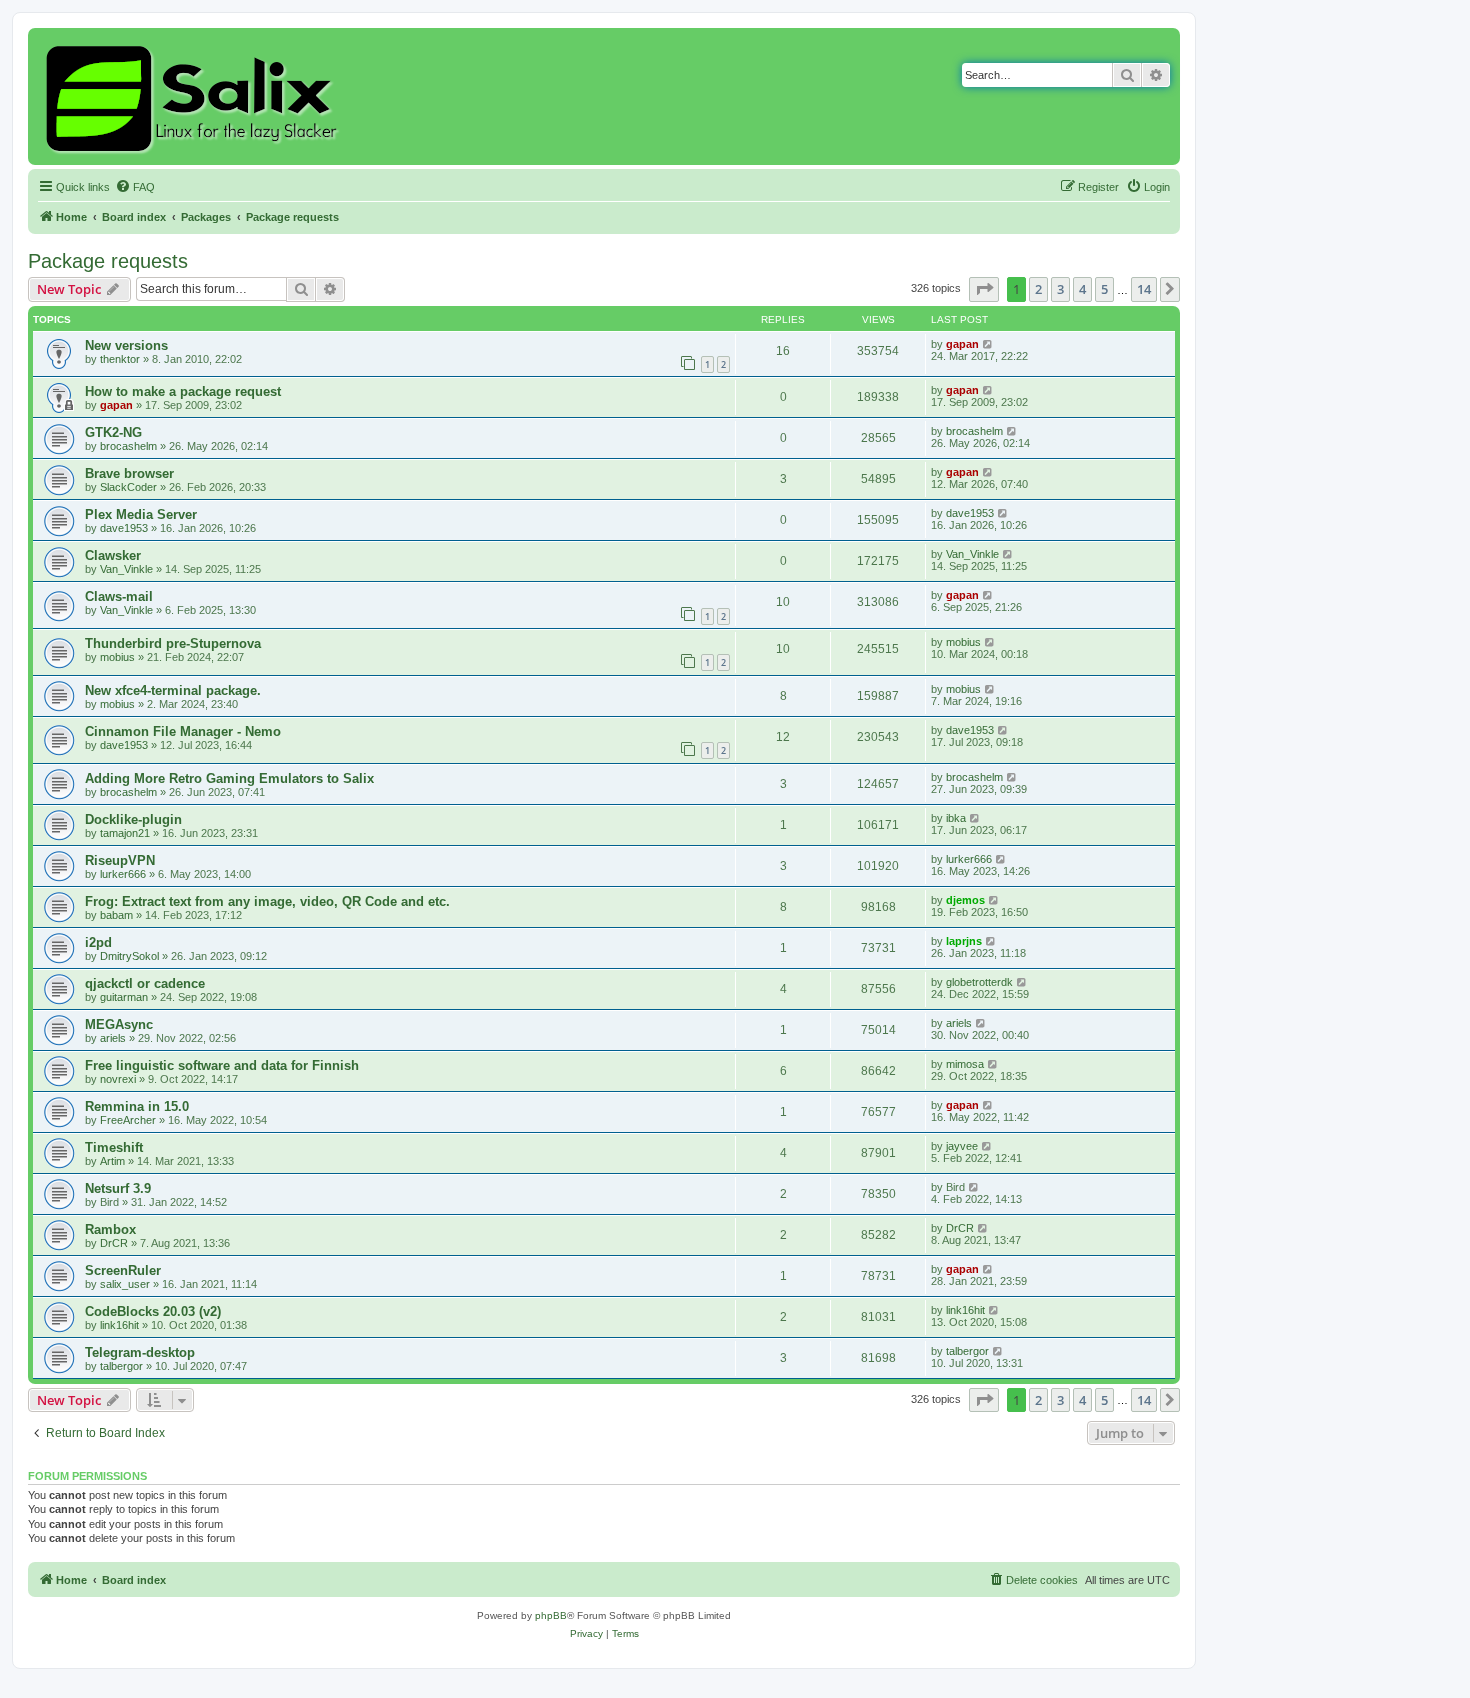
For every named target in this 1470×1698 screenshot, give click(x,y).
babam (116, 915)
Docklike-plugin (133, 819)
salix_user (125, 1284)
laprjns (964, 941)
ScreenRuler (123, 1270)
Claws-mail (119, 596)
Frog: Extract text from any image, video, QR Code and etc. (267, 901)
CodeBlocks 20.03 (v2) (153, 1311)
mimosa (965, 1064)
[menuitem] (135, 187)
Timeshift (114, 1147)
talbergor (121, 1366)
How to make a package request (183, 391)
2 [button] (1038, 289)
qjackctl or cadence (145, 983)
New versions (126, 345)
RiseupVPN (120, 860)
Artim (112, 1161)
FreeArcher (128, 1120)
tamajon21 (125, 833)
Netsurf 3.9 (118, 1188)
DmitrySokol (129, 956)
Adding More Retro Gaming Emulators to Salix (229, 778)
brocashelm (128, 446)
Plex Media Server (141, 514)
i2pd (98, 942)
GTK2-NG (113, 432)
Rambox (110, 1229)
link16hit (119, 1325)
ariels (113, 1038)
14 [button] (1144, 289)
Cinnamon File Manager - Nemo (183, 731)
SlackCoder (128, 487)
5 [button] (1104, 289)
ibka (956, 818)
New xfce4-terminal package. (173, 690)
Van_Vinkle (126, 569)
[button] (984, 289)
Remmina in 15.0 (137, 1106)
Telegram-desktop (140, 1352)
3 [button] (1060, 289)
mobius (117, 657)
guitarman (124, 997)
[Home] (194, 96)
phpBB (551, 1615)
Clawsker (113, 555)
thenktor (120, 359)
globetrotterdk (979, 982)
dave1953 (124, 528)
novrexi (118, 1079)
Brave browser (129, 473)
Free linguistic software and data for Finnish (222, 1065)
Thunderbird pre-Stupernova (173, 643)
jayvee (962, 1146)
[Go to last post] (988, 344)
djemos (965, 900)
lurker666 (123, 874)
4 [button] (1082, 289)
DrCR (114, 1243)
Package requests (108, 261)
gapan (962, 344)
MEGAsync (119, 1024)
